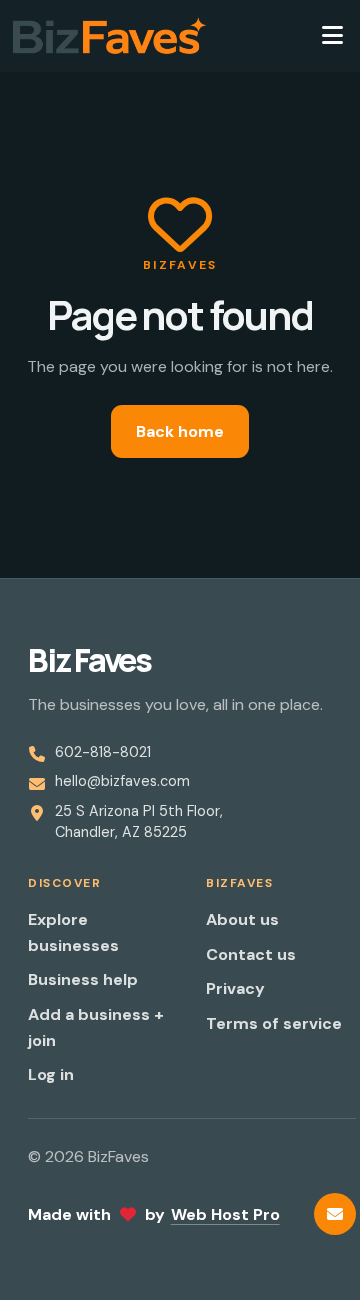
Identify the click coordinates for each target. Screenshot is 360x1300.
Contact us (251, 954)
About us (242, 919)
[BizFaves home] (109, 36)
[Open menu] (332, 36)
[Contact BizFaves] (335, 1214)
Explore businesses (73, 932)
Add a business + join (96, 1027)
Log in (51, 1074)
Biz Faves (89, 660)
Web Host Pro (225, 1214)
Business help (83, 979)
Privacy (235, 988)
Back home (180, 431)
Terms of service (274, 1023)
